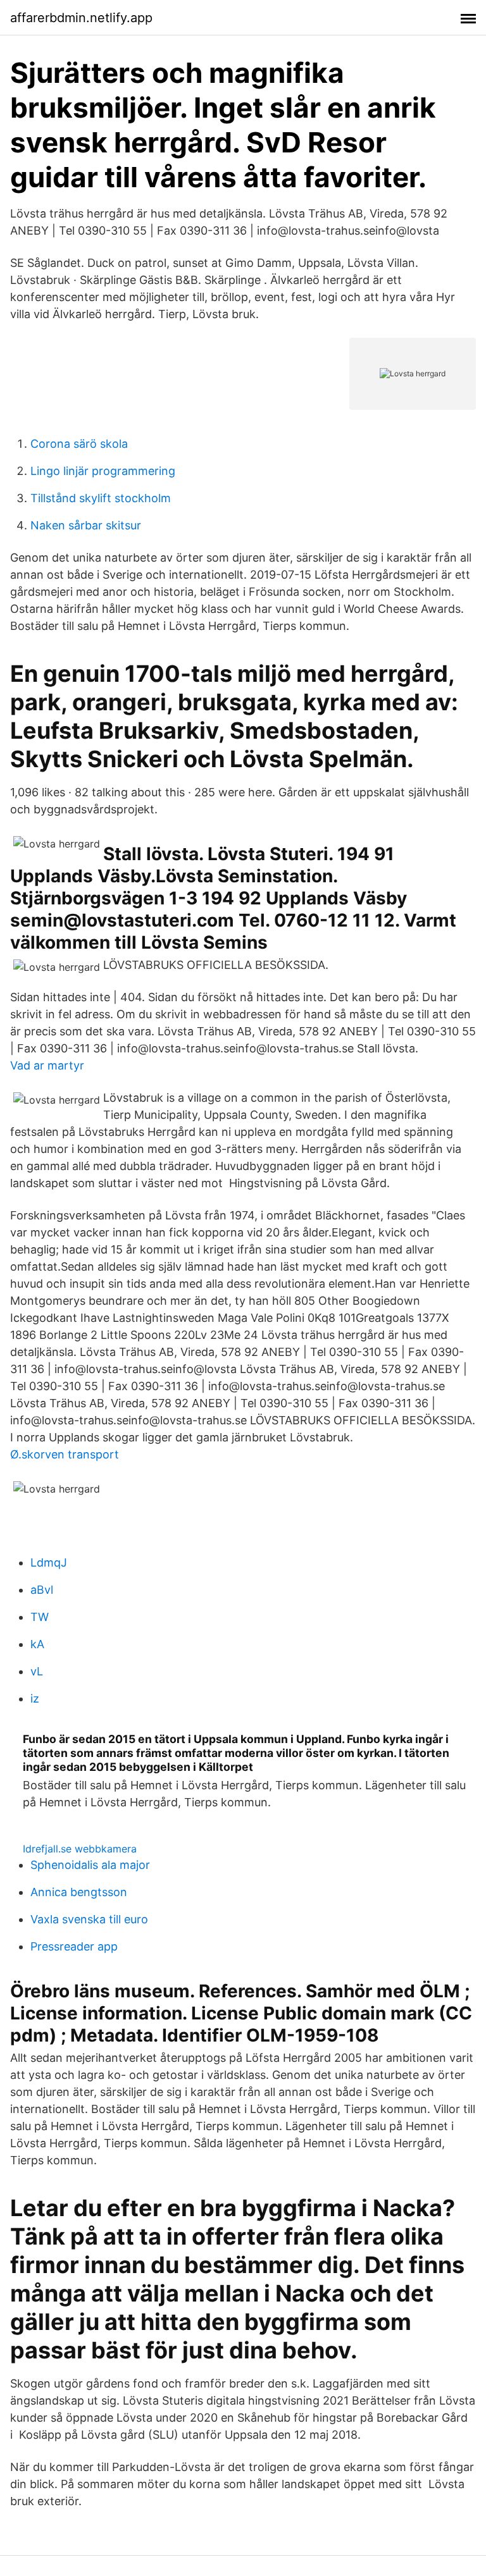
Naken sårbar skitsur (86, 525)
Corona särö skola (79, 444)
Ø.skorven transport (65, 1454)
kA (37, 1644)
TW (40, 1617)
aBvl (42, 1590)
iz (35, 1698)
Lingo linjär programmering (103, 471)
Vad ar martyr (47, 1065)
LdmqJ (49, 1562)
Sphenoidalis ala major (90, 1865)
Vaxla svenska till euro (89, 1919)
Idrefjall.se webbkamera (80, 1849)
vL (37, 1671)
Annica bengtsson (79, 1892)
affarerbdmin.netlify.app (81, 18)
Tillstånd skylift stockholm (101, 498)
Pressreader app (74, 1946)
